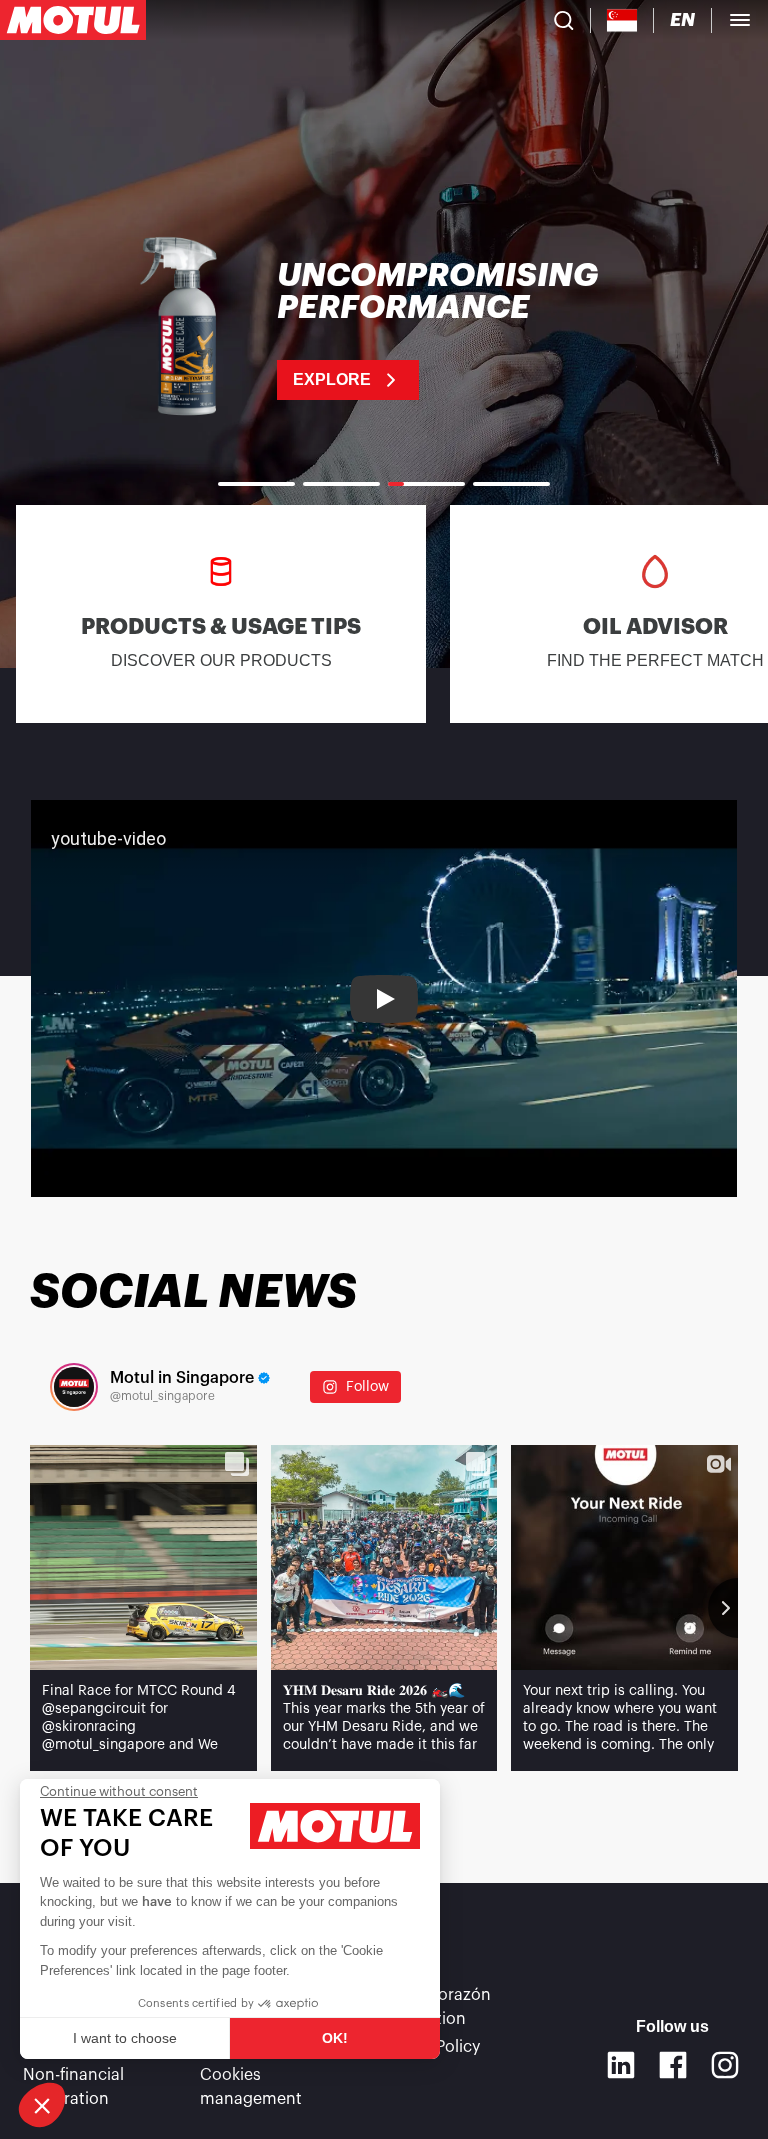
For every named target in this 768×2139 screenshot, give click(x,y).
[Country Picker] (622, 20)
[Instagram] (725, 2065)
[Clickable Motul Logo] (73, 20)
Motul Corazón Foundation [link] (434, 2007)
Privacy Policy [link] (429, 2047)
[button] (42, 2105)
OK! (335, 2038)
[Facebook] (673, 2065)
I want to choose (125, 2038)
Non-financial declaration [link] (73, 2087)
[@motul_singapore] (74, 1387)
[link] (384, 330)
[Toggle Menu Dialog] (740, 20)
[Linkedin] (621, 2065)
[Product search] (564, 20)
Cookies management (251, 2087)
